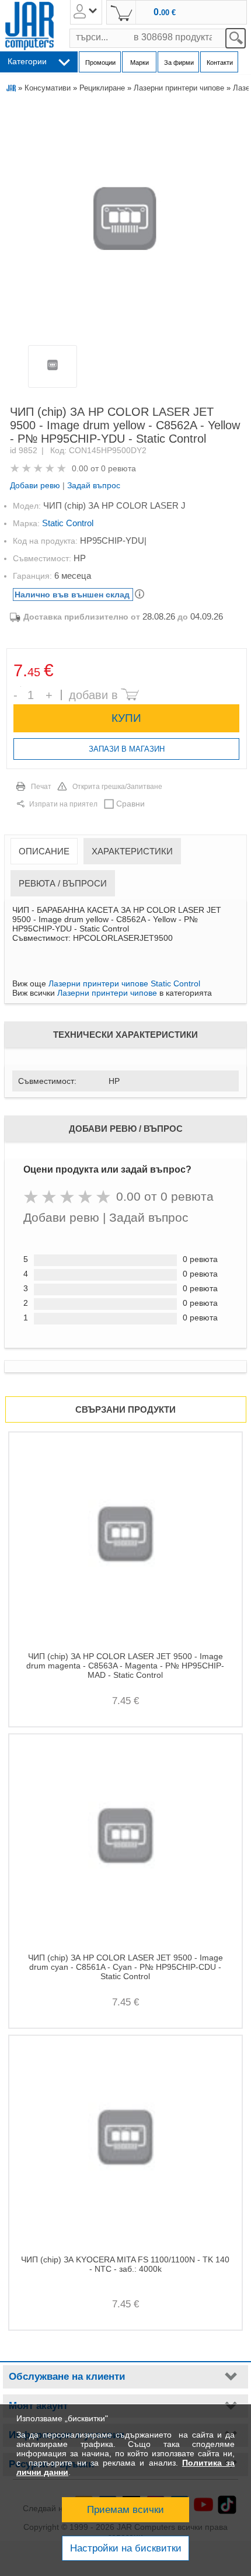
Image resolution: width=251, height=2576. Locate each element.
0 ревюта (118, 468)
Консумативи (48, 88)
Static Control (68, 523)
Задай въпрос (94, 485)
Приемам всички (125, 2510)
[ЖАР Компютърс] (29, 26)
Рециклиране (102, 88)
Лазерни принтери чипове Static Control (124, 983)
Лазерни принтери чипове (179, 88)
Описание (44, 851)
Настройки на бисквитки (126, 2548)
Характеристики (132, 851)
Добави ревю (35, 485)
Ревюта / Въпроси (63, 883)
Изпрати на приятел (63, 804)
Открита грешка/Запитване (117, 787)
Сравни (130, 804)
